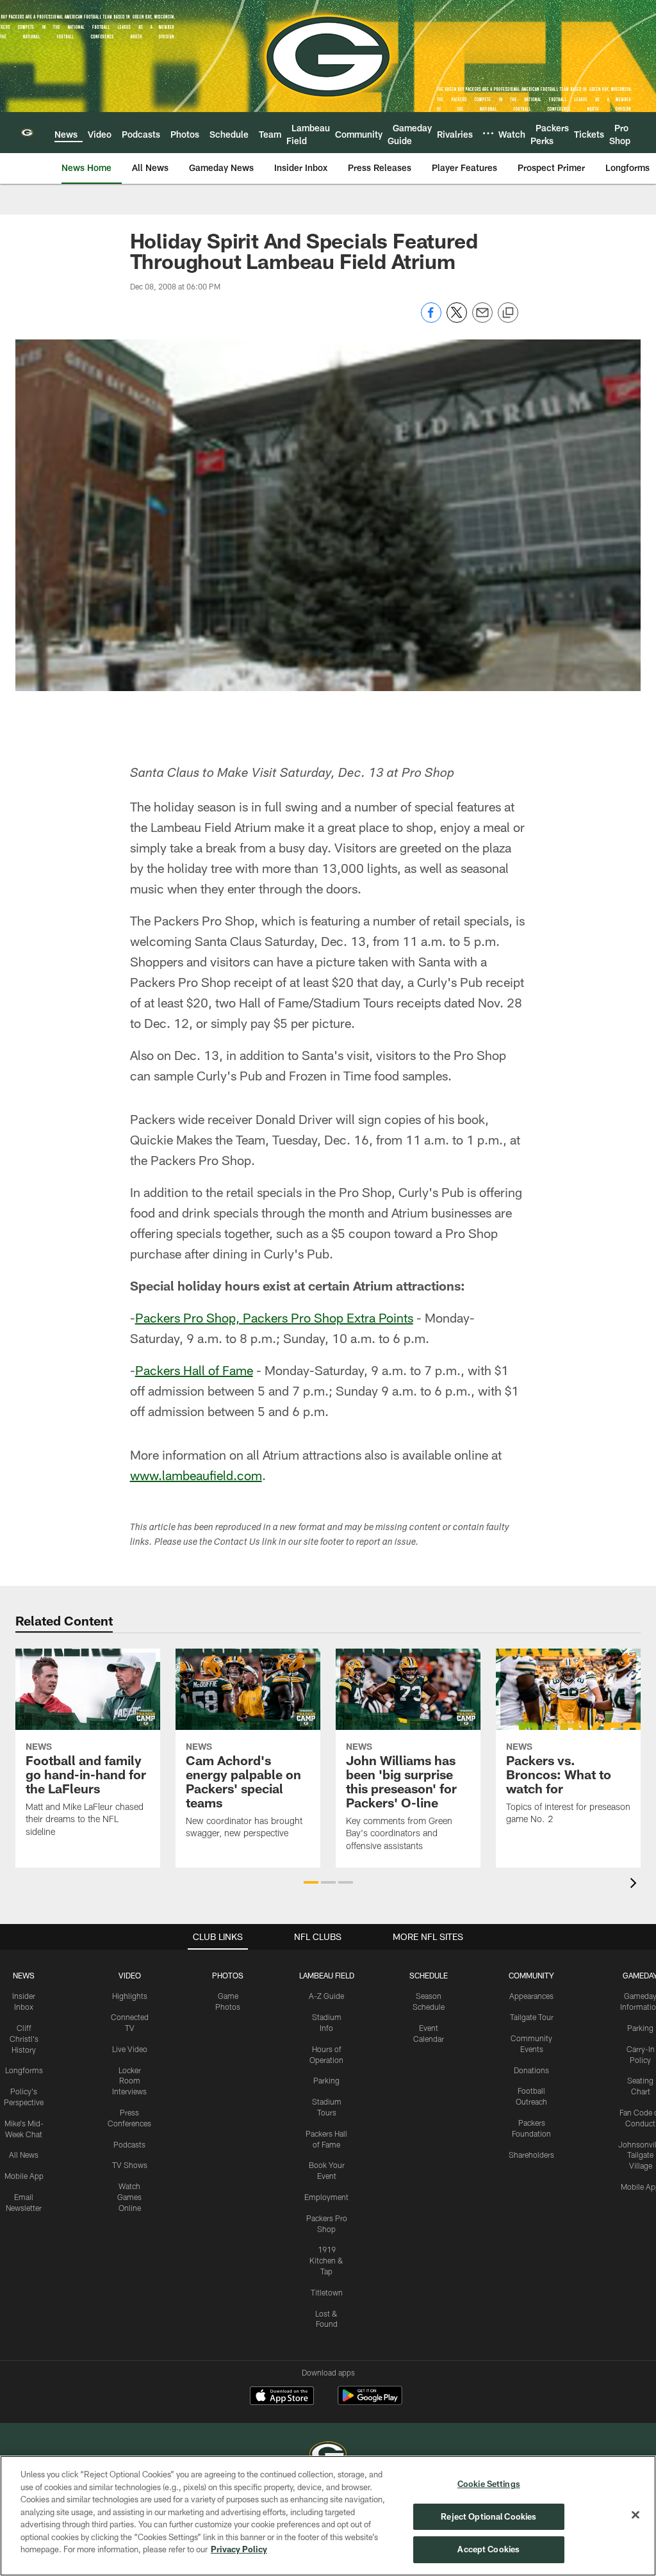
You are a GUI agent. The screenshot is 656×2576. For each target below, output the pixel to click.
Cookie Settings (489, 2484)
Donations (531, 2070)
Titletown (327, 2292)
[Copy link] (508, 313)
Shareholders (531, 2155)
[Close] (635, 2515)
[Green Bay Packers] (328, 2455)
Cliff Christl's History (24, 2039)
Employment (326, 2197)
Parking (326, 2080)
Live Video (130, 2049)
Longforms (24, 2070)
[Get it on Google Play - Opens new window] (370, 2402)
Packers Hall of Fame (194, 1370)
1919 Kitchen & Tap (326, 2260)
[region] (328, 2516)
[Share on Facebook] (431, 319)
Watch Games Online (129, 2197)
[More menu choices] (488, 133)
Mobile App (24, 2176)
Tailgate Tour (532, 2017)
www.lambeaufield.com (196, 1475)
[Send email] (482, 319)
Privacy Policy (239, 2549)
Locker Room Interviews (129, 2081)
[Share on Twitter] (457, 319)
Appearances (531, 1996)
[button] (311, 1882)
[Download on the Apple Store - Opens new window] (282, 2397)
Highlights (130, 1996)
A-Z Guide (326, 1996)
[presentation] (635, 1885)
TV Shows (130, 2165)
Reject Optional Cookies (488, 2516)
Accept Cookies (488, 2549)
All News (24, 2155)
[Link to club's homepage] (27, 133)
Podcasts (129, 2144)
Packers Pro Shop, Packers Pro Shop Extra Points (274, 1317)
